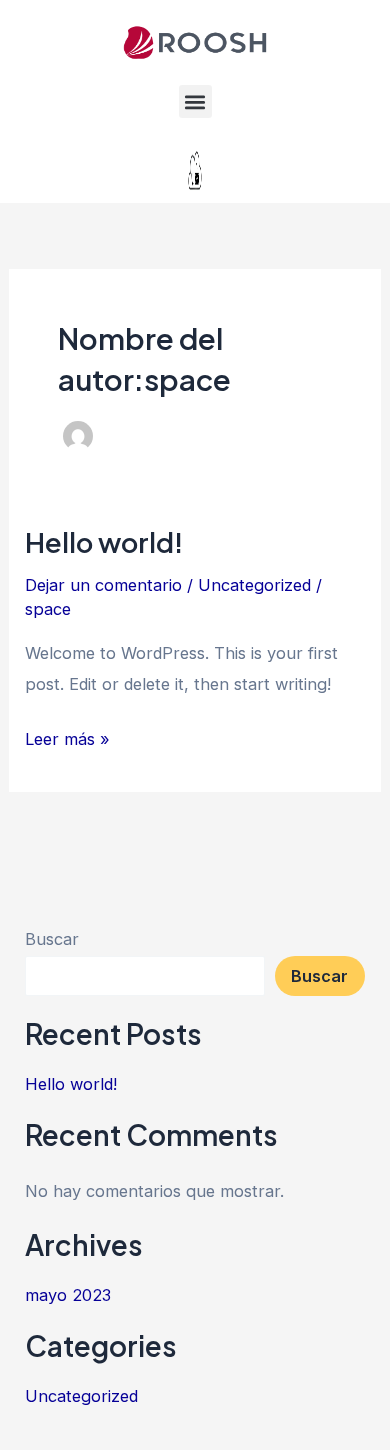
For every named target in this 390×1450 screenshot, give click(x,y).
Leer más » (67, 736)
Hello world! (104, 542)
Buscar (52, 939)
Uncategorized (254, 585)
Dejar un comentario (103, 585)
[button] (195, 101)
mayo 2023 (68, 1295)
